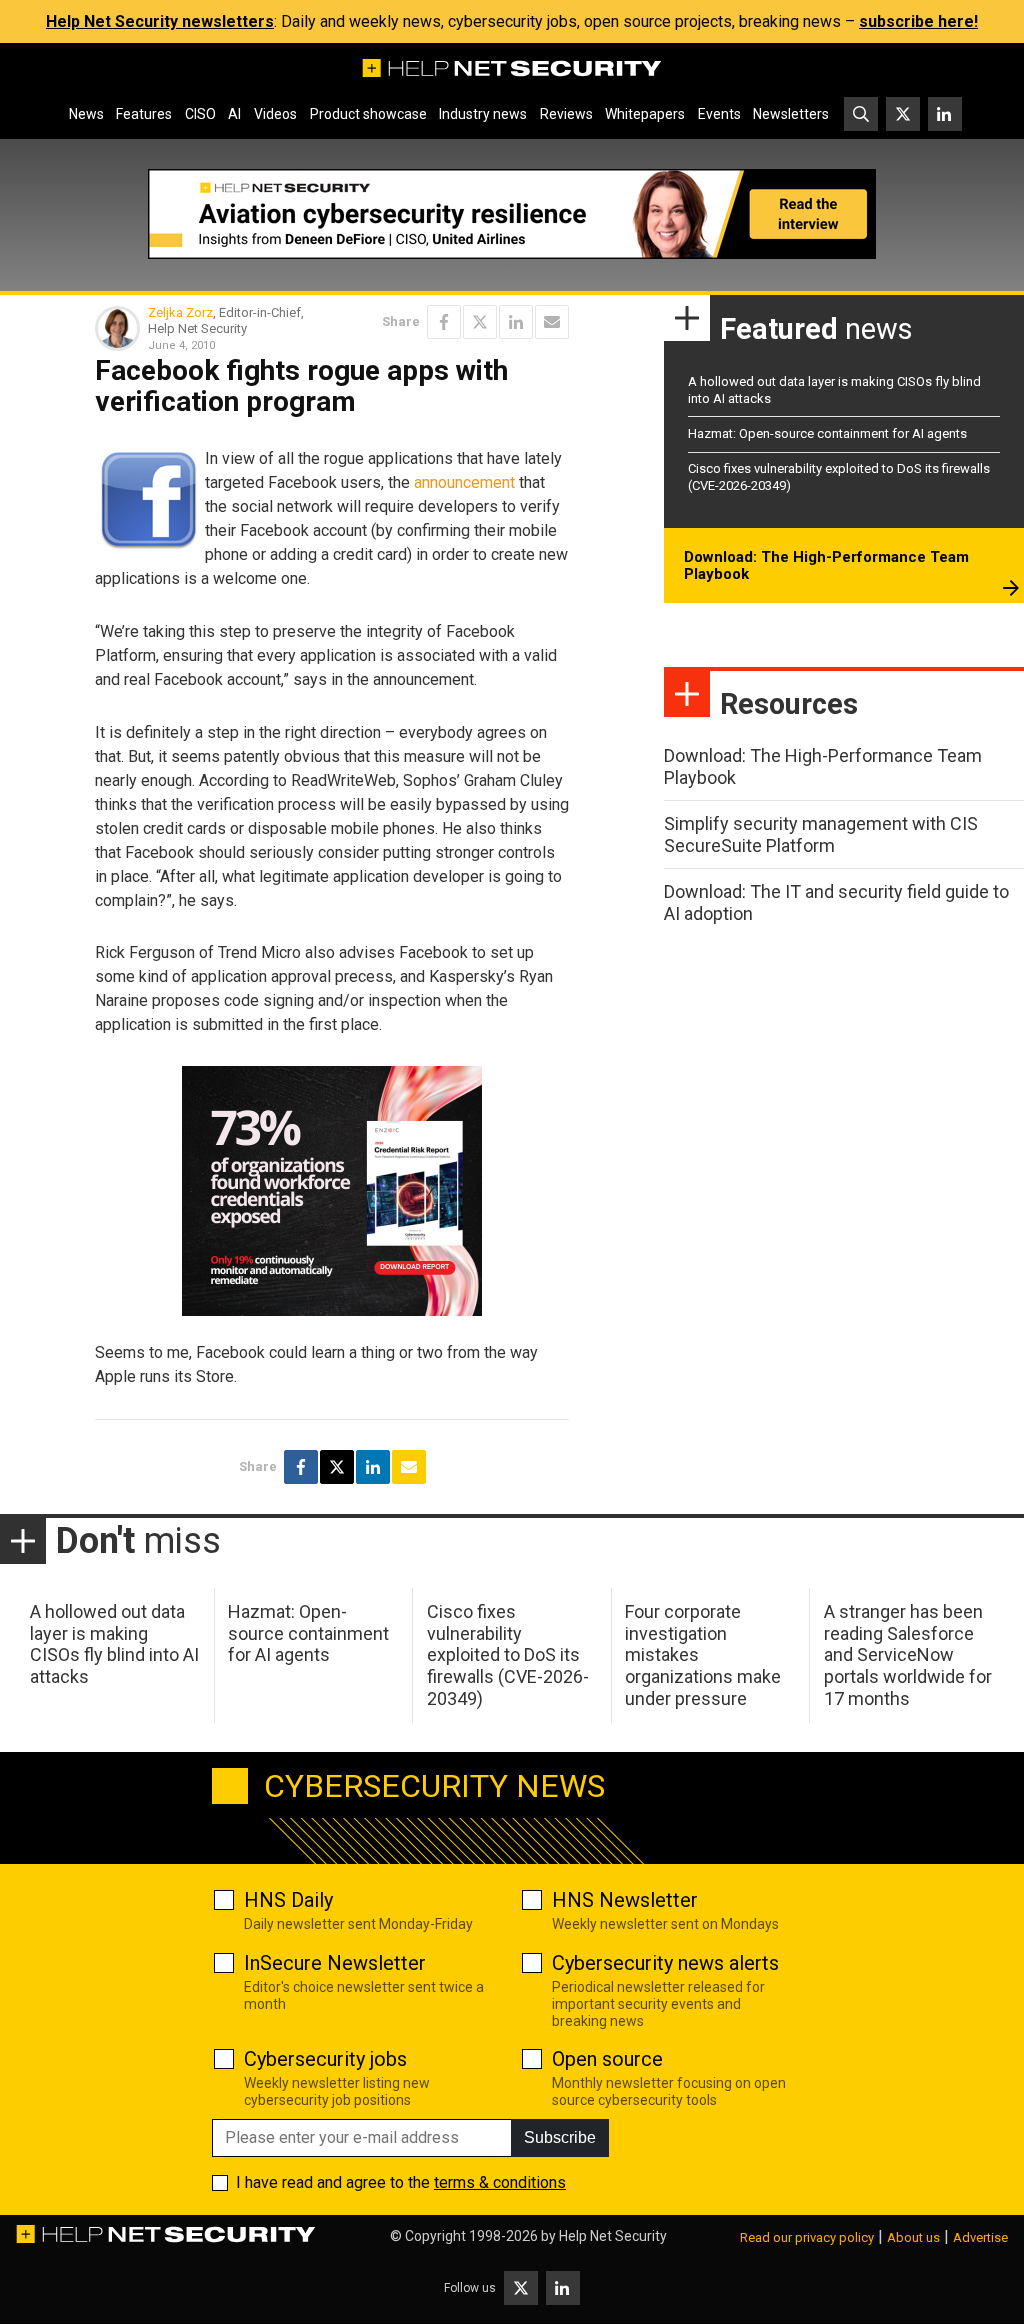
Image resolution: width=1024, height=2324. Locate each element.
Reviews (566, 114)
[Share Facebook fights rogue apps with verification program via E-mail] (552, 322)
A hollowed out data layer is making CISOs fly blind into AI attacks (114, 1644)
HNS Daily (288, 1900)
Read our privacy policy (807, 2237)
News (86, 114)
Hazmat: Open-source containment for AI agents (827, 433)
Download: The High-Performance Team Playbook (826, 566)
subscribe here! (918, 21)
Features (144, 114)
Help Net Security (613, 2236)
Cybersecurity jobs (325, 2059)
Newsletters (791, 114)
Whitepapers (645, 114)
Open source (607, 2059)
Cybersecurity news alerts (665, 1963)
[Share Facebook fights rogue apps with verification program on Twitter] (480, 322)
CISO (200, 114)
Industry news (483, 114)
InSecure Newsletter (335, 1963)
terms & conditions (500, 2182)
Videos (275, 114)
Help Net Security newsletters (160, 21)
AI (234, 114)
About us (913, 2237)
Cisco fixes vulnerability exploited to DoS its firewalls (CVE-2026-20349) (508, 1654)
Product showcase (368, 114)
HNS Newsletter (625, 1900)
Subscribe (560, 2137)
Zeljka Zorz (180, 312)
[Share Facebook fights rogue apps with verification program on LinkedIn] (516, 322)
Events (719, 114)
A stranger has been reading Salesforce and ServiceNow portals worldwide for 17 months (908, 1654)
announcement (464, 482)
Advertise (980, 2237)
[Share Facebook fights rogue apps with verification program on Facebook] (444, 322)
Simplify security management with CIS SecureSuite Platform (821, 834)
